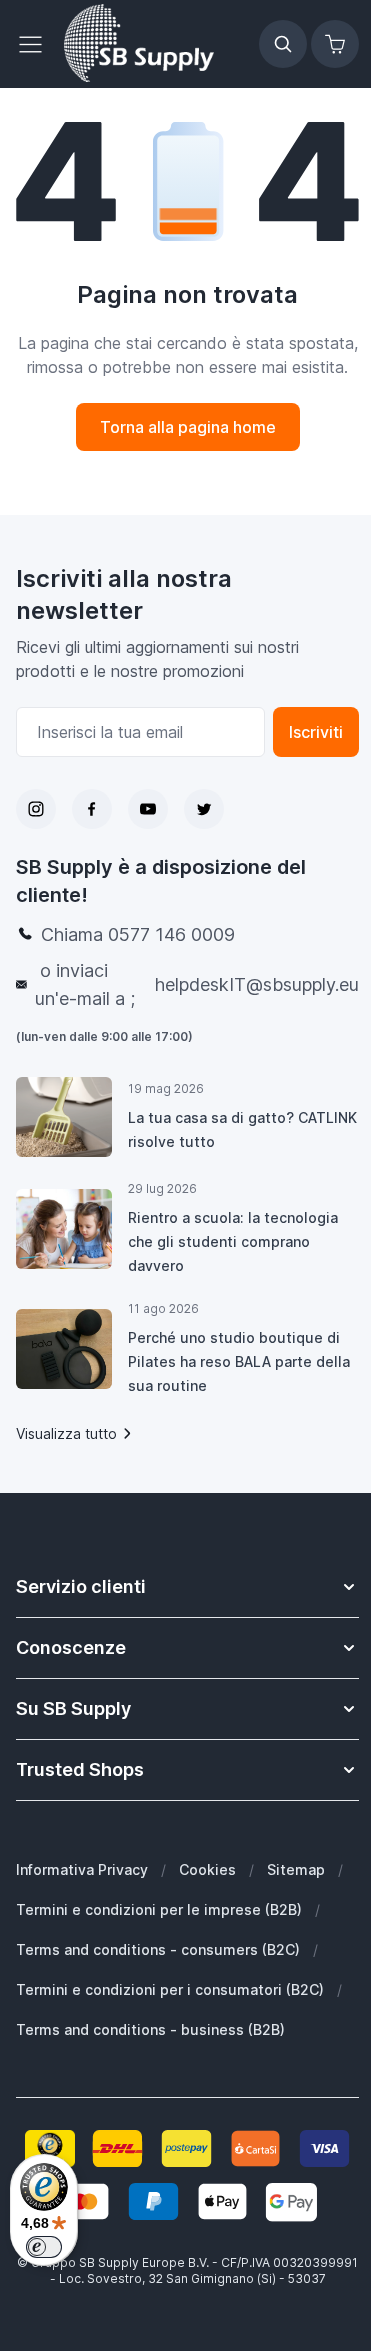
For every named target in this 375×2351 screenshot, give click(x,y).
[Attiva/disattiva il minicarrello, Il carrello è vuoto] (335, 44)
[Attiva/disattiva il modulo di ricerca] (283, 44)
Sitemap (296, 1869)
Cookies (207, 1869)
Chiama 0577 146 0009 (138, 934)
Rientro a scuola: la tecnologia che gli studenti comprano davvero (233, 1241)
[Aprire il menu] (36, 44)
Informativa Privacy (82, 1869)
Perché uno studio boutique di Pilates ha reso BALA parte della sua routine (239, 1361)
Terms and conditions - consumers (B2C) (158, 1949)
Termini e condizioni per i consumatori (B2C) (170, 1989)
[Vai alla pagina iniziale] (139, 44)
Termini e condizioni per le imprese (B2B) (159, 1909)
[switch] (44, 2247)
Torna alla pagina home (188, 427)
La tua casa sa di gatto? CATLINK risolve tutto (242, 1129)
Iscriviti (316, 732)
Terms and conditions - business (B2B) (150, 2029)
